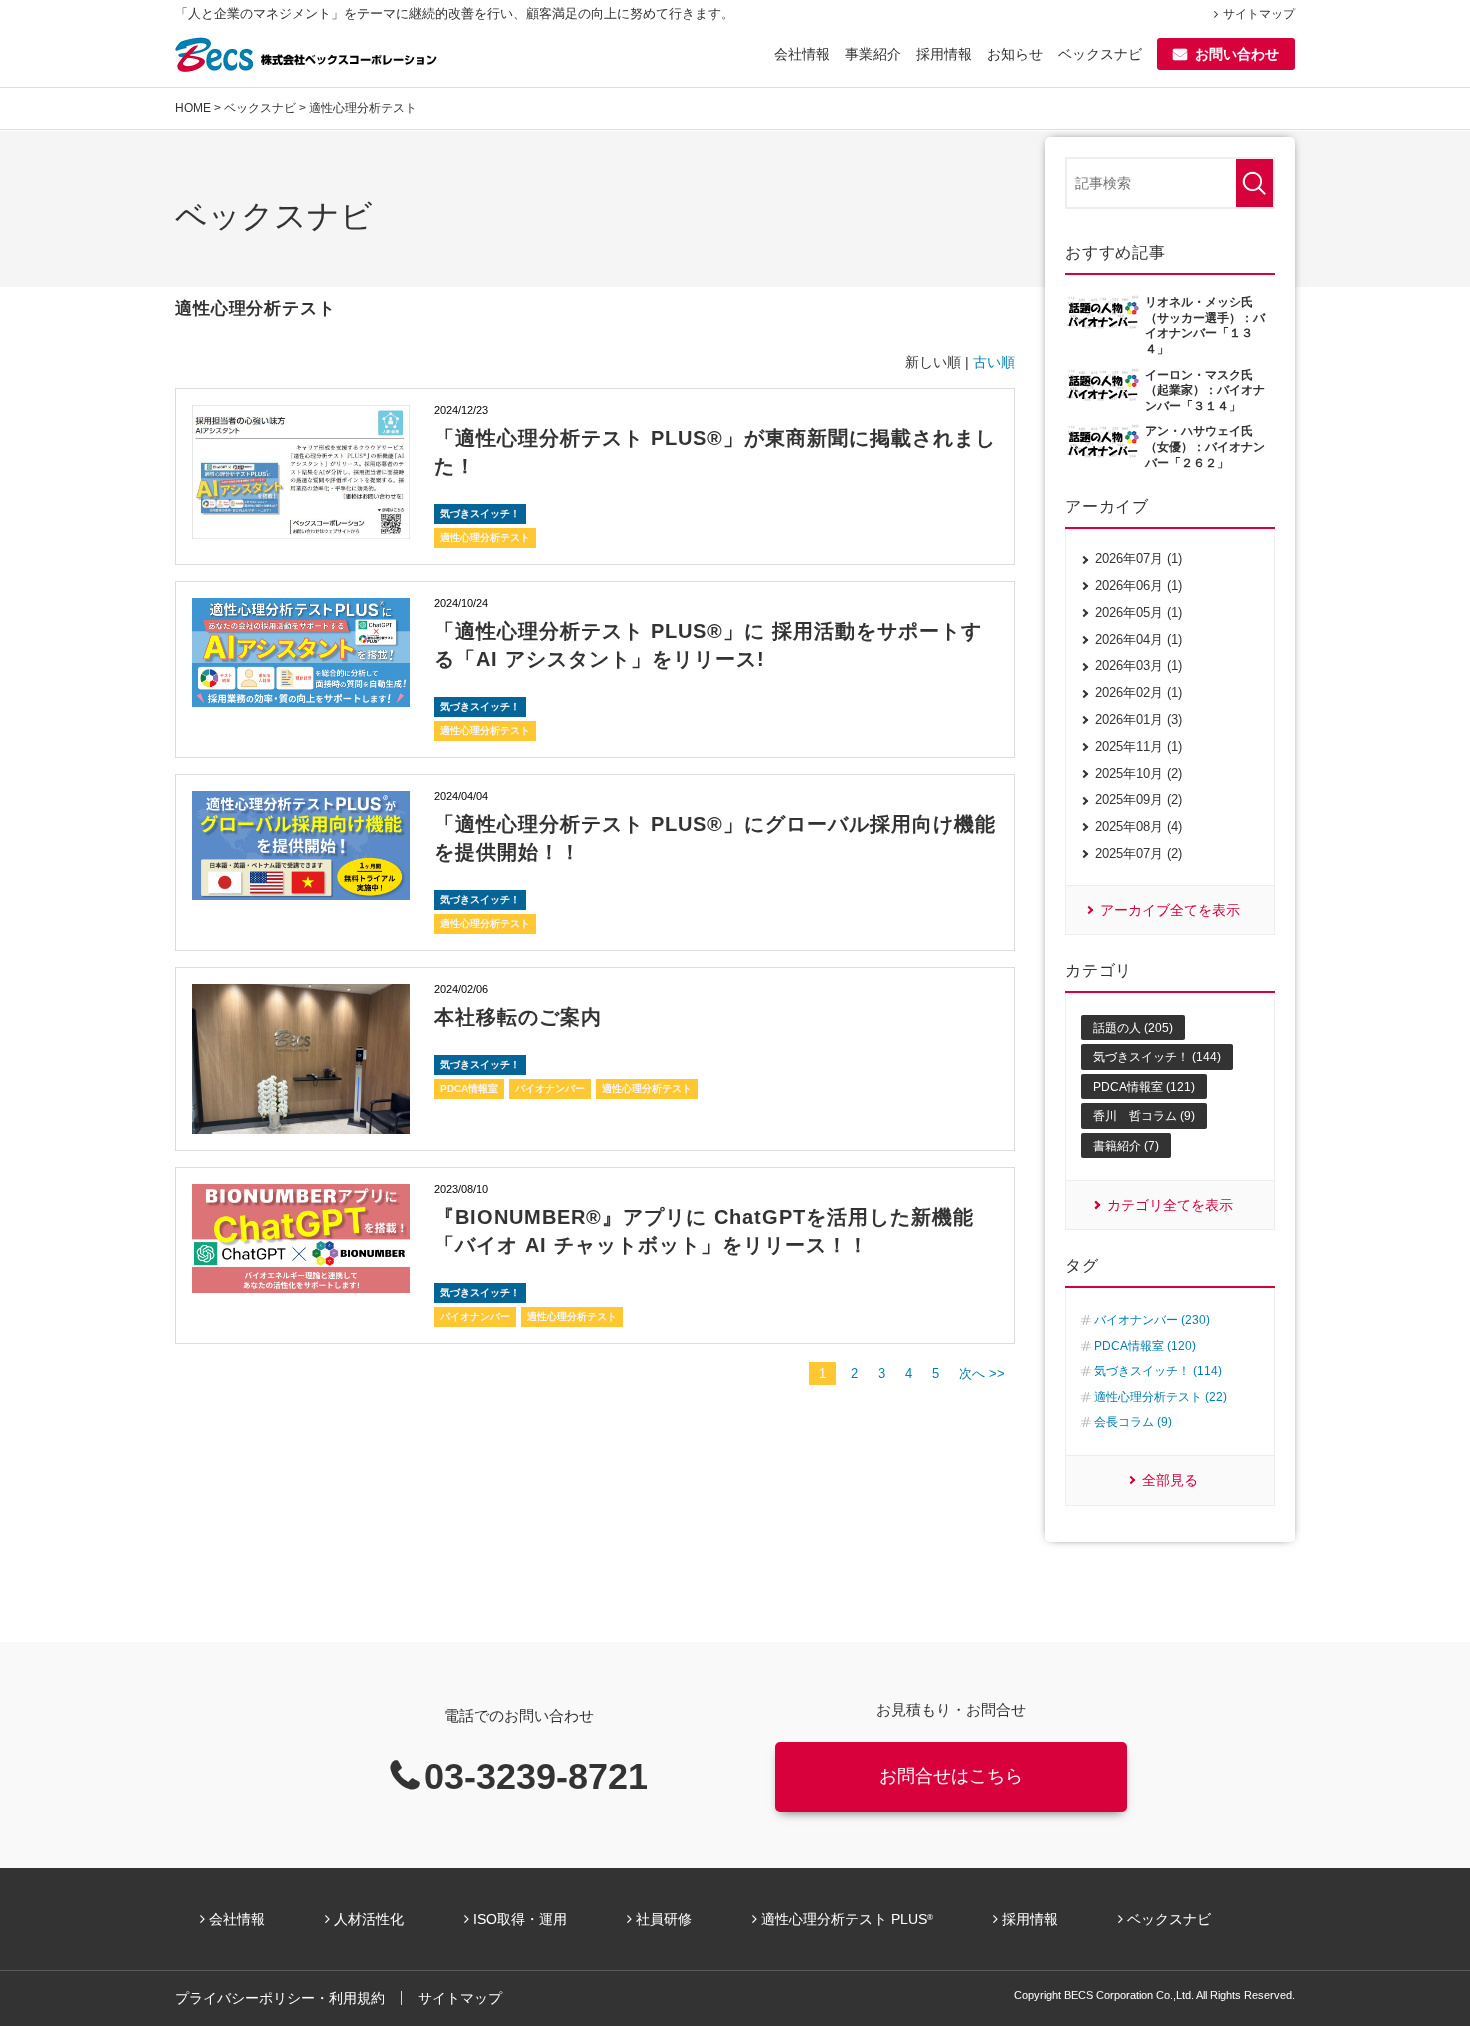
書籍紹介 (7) (1126, 1146)
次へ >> (982, 1373)
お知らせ (1015, 54)
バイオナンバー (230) (1152, 1320)
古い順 (994, 362)
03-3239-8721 (536, 1776)
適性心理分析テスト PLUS (847, 1919)
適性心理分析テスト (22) (1160, 1397)
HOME (193, 108)
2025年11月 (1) (1138, 746)
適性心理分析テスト (485, 537)
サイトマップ (1259, 14)
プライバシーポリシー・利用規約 (280, 1998)
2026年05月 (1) (1138, 612)
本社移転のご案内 (518, 1017)
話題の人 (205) (1133, 1028)
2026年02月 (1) (1138, 692)
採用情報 (944, 54)
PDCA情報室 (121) (1144, 1087)
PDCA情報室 (469, 1088)
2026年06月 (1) (1138, 585)
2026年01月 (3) (1138, 719)
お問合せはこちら (951, 1776)
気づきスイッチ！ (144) (1157, 1057)
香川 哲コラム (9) (1144, 1116)
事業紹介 (873, 54)
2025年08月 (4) (1138, 826)
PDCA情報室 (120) (1145, 1346)
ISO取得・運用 (520, 1919)
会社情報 (802, 54)
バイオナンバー (550, 1088)
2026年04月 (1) (1138, 639)
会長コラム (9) (1133, 1422)
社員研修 (664, 1919)
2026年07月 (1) (1138, 558)
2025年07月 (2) (1138, 853)
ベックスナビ (1100, 54)
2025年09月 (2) (1138, 799)
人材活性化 (369, 1919)
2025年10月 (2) (1138, 773)
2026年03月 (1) (1138, 665)
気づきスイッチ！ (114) (1158, 1371)
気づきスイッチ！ (480, 513)
